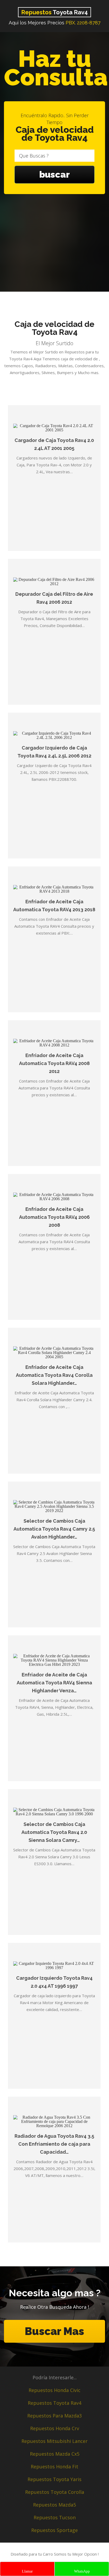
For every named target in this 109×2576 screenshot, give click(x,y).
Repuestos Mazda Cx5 (55, 2454)
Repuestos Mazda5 (54, 2505)
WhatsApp (82, 2571)
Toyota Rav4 (54, 12)
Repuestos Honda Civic (54, 2390)
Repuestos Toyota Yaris (54, 2479)
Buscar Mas (54, 2331)
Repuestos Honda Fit (54, 2467)
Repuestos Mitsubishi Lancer (54, 2441)
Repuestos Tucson (55, 2517)
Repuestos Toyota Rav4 (54, 2403)
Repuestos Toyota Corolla (55, 2492)
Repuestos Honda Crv (55, 2428)
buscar (54, 174)
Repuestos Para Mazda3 (54, 2416)
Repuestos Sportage (54, 2530)
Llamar (27, 2571)
